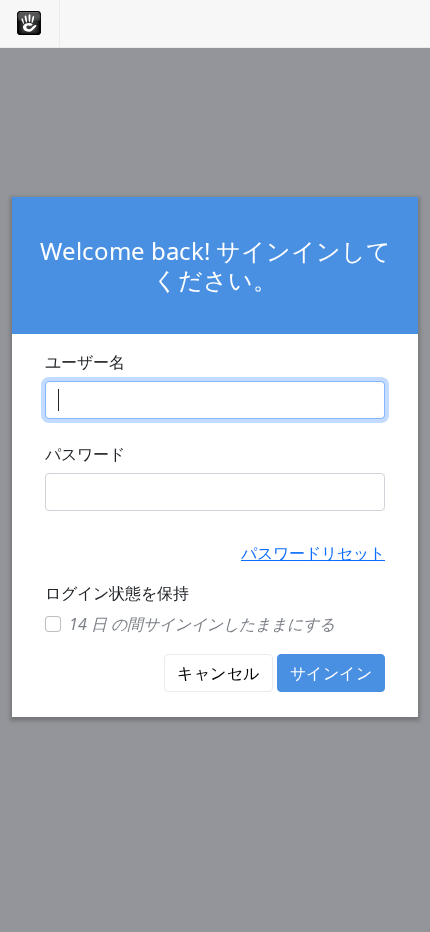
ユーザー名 (85, 362)
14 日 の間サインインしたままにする (202, 624)
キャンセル (218, 673)
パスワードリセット (313, 553)
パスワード (85, 454)
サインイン (331, 673)
